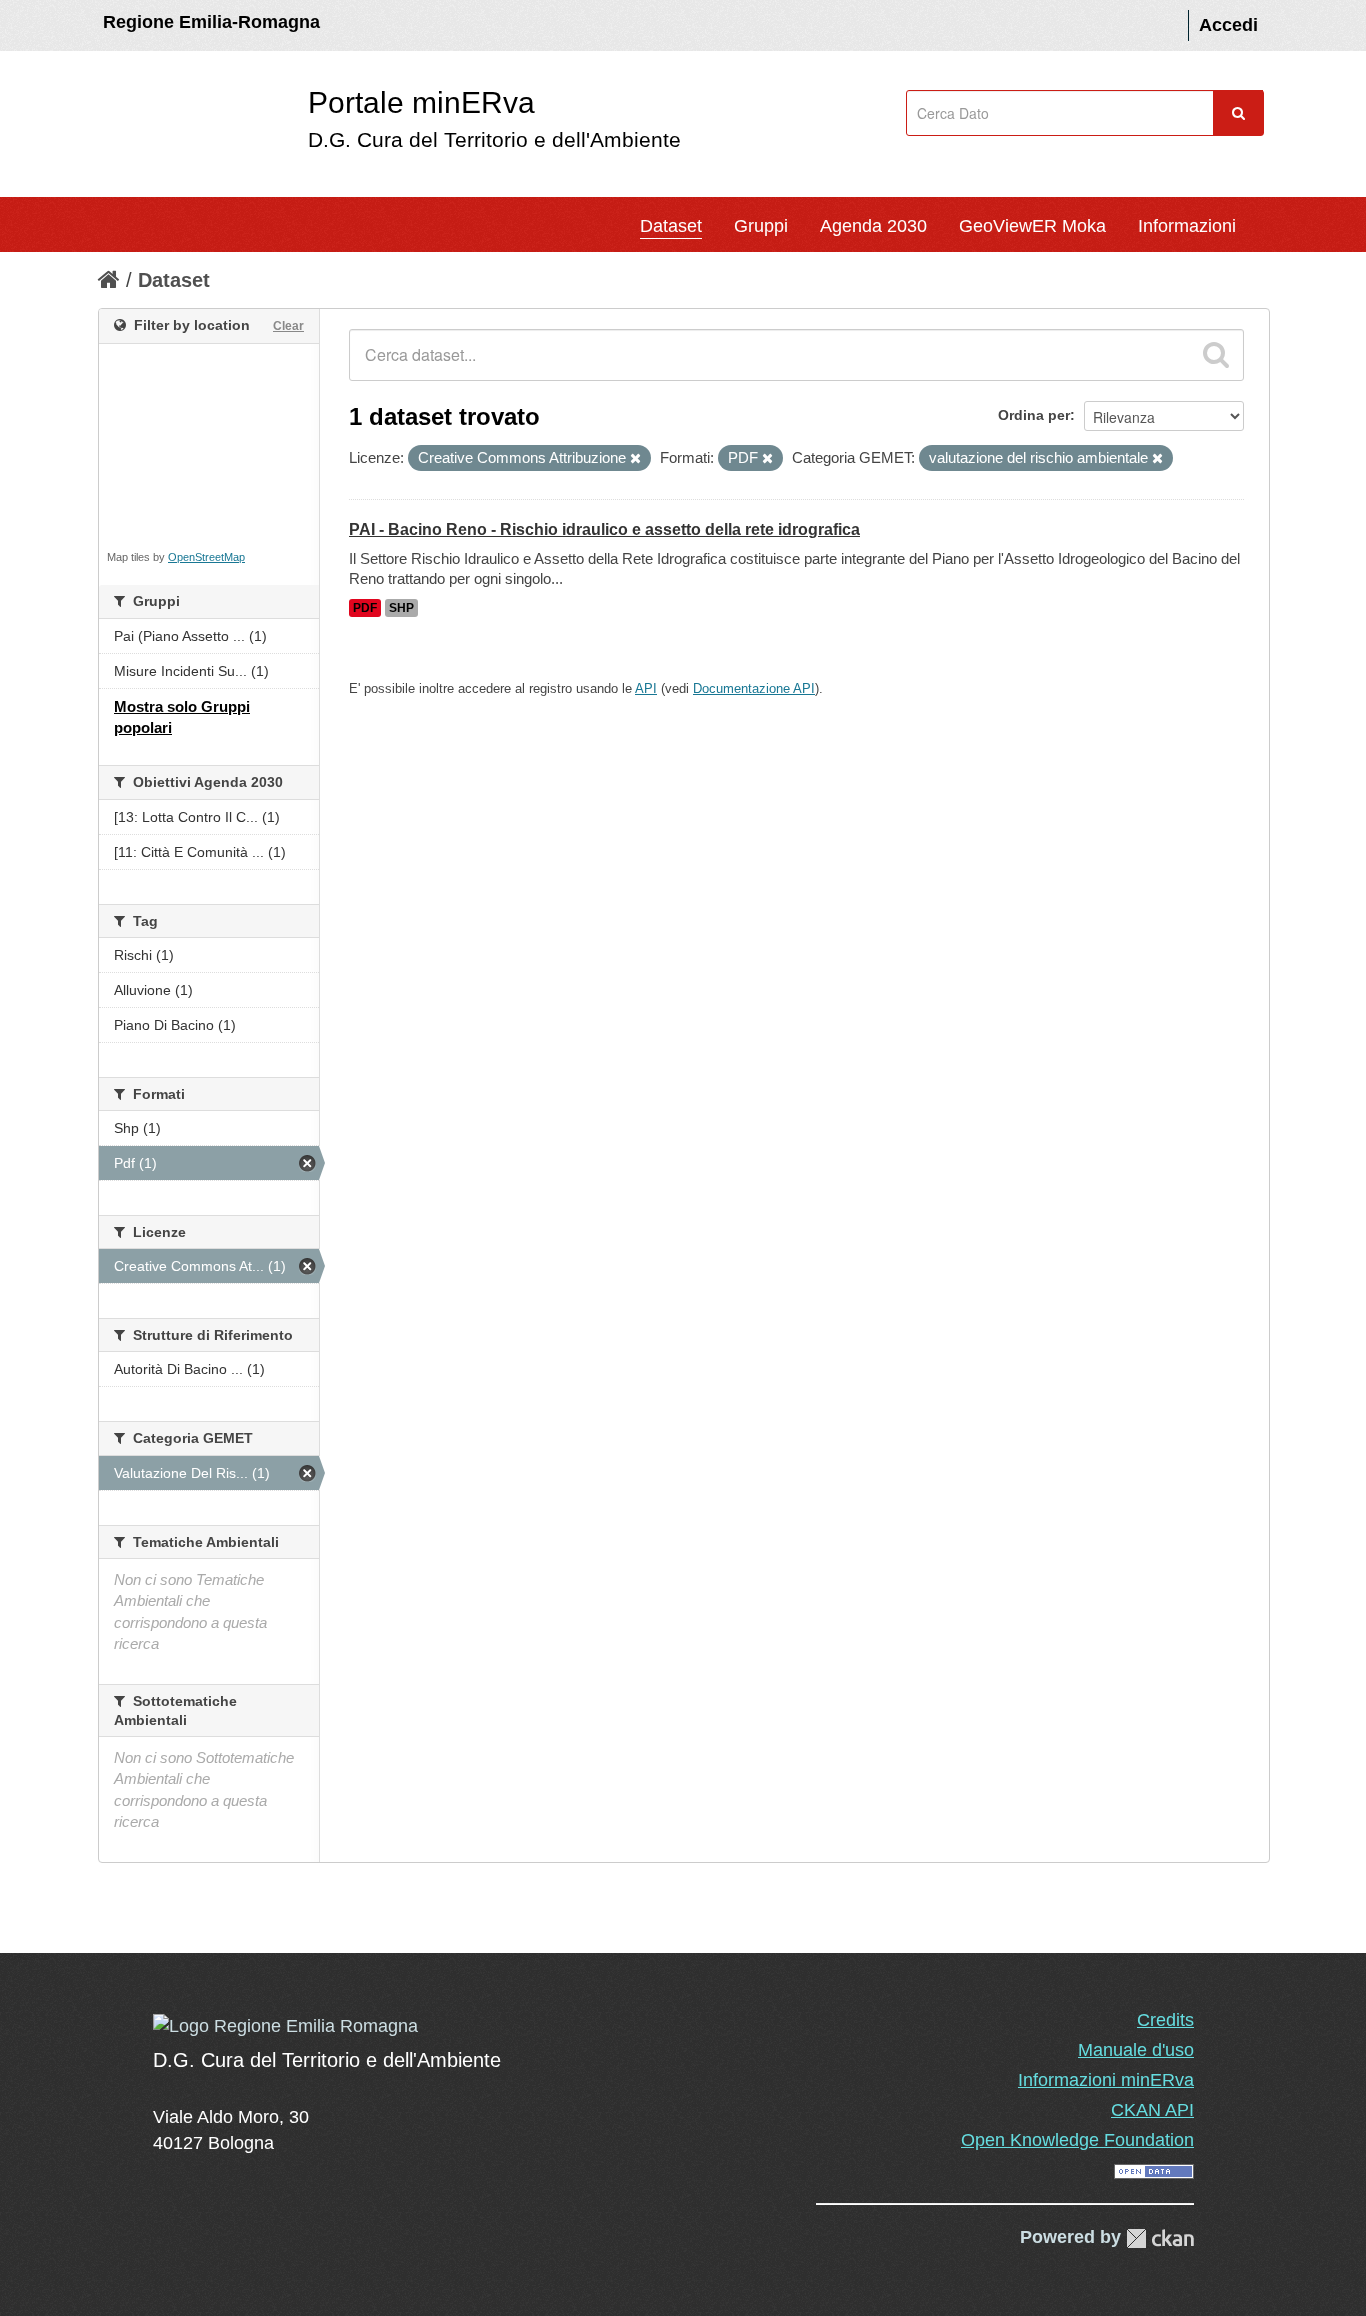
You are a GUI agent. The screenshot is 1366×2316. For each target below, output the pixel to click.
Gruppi (761, 226)
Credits (1165, 2020)
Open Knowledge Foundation (1077, 2140)
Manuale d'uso (1136, 2050)
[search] (1216, 355)
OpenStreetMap (206, 557)
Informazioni (1187, 226)
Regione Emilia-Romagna (211, 22)
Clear (288, 326)
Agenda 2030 (873, 226)
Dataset (671, 226)
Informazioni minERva (1106, 2080)
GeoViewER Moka (1032, 226)
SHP (401, 608)
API (646, 688)
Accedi (1228, 25)
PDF (365, 608)
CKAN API (1152, 2110)
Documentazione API (754, 688)
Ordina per (1034, 415)
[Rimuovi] (635, 459)
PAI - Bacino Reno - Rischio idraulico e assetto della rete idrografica (604, 529)
